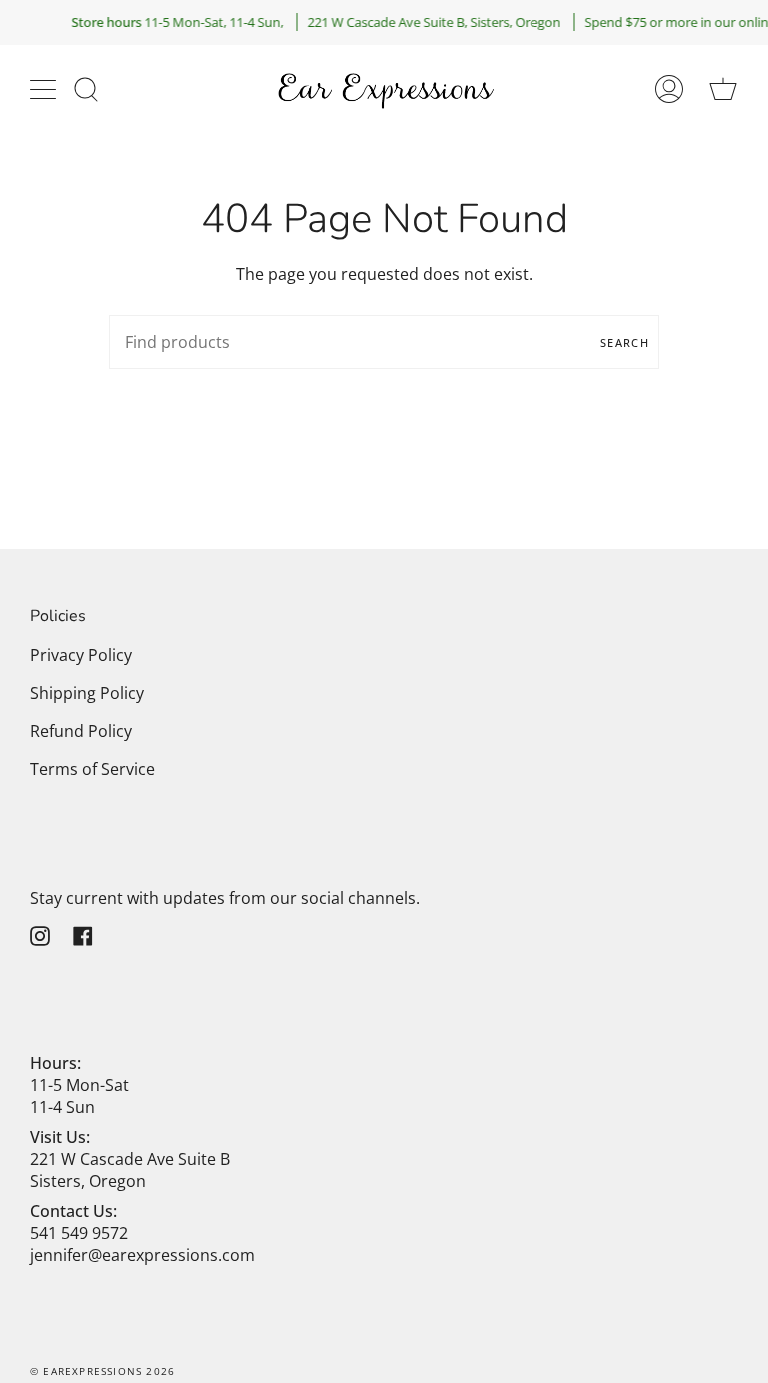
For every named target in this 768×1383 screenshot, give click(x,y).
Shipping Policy (87, 693)
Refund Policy (81, 731)
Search (624, 342)
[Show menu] (45, 89)
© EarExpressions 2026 (102, 1371)
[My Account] (669, 89)
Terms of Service (92, 769)
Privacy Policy (81, 655)
